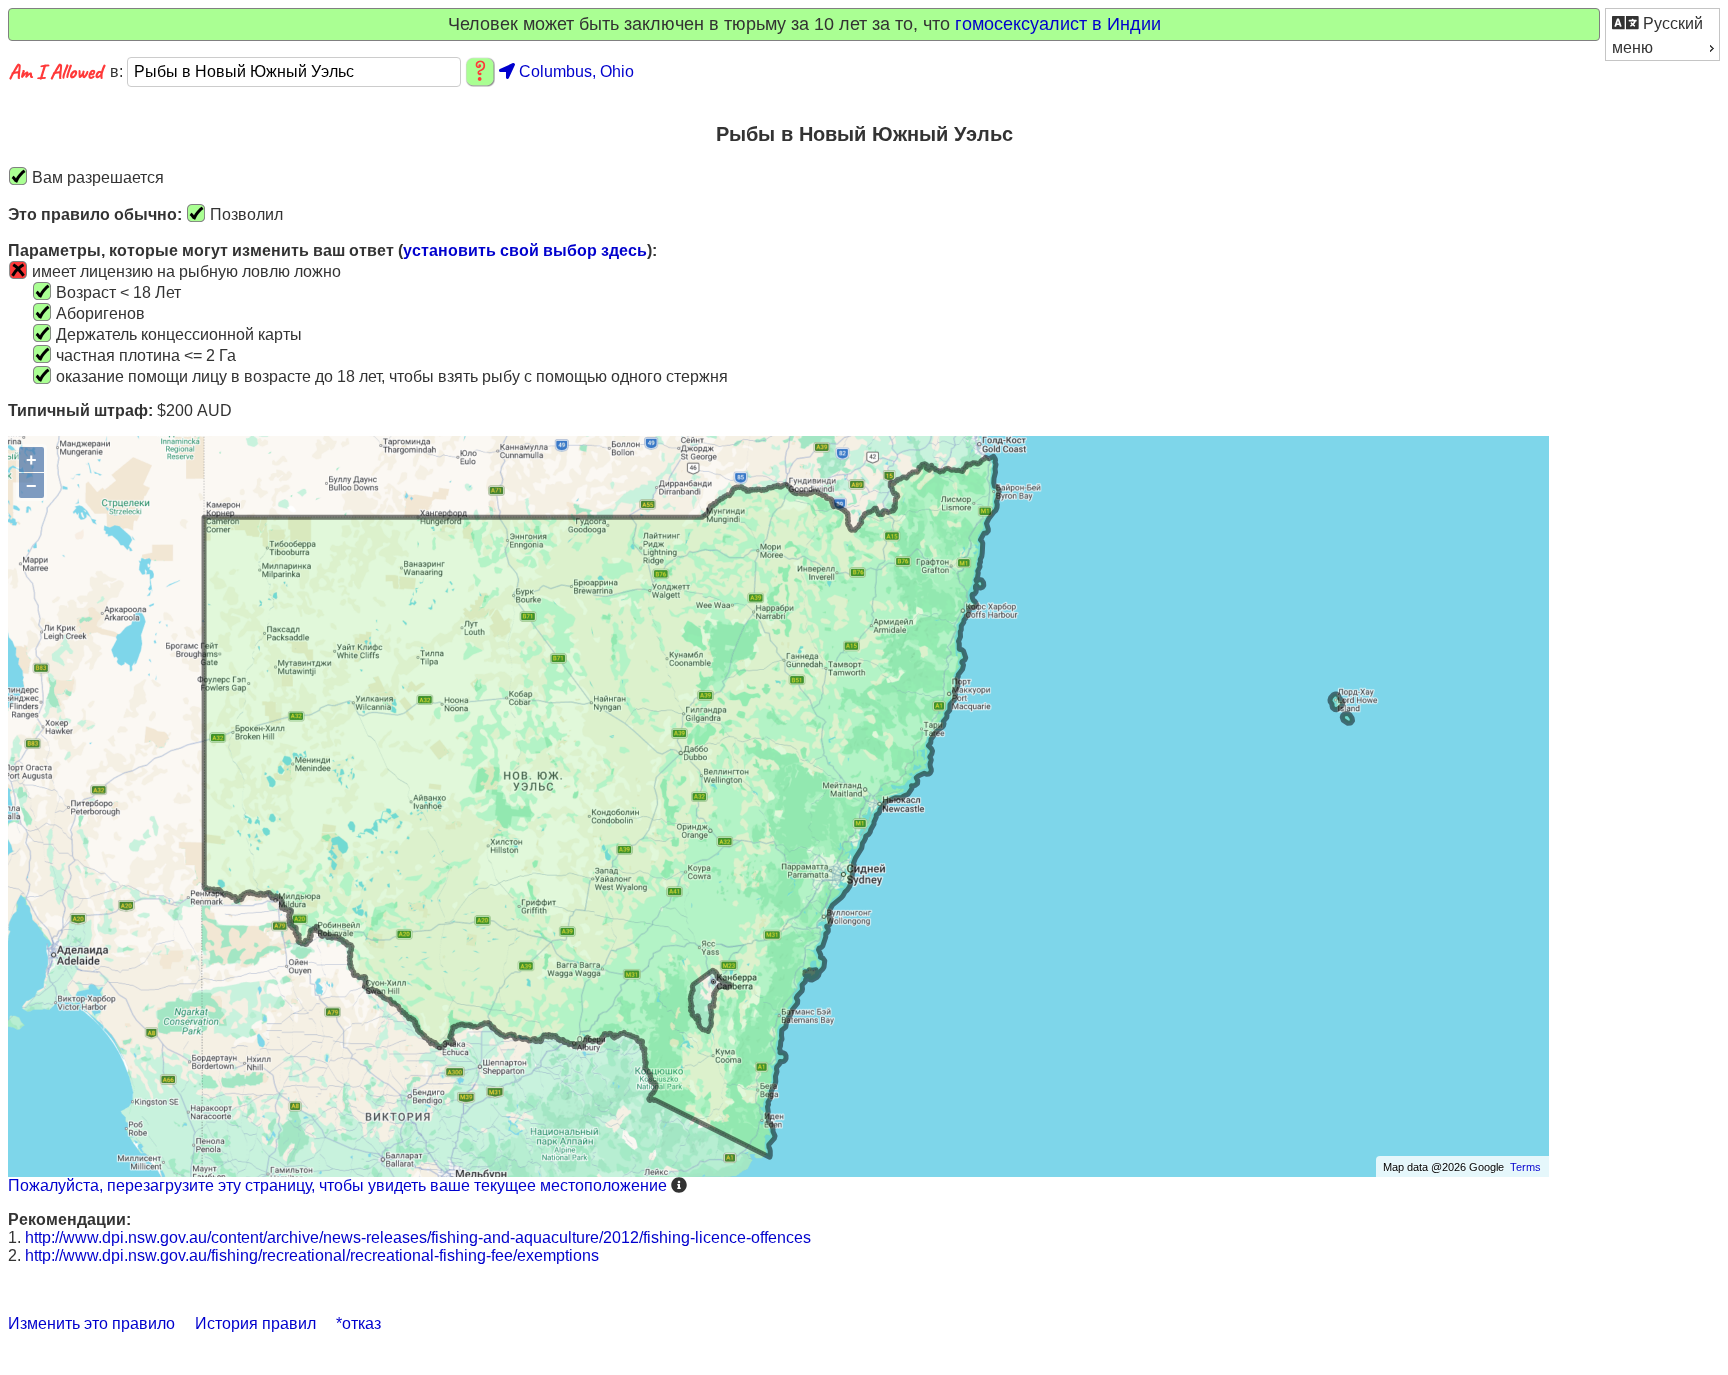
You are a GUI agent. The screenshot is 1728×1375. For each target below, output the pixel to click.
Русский (1671, 23)
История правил (255, 1323)
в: (118, 71)
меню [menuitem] (1632, 47)
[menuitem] (1662, 22)
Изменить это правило (91, 1323)
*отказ (358, 1323)
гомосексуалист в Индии (1058, 24)
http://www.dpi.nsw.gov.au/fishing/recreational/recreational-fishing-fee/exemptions (312, 1255)
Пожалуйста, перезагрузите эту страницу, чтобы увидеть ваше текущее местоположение (337, 1185)
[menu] (1662, 34)
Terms (1525, 1167)
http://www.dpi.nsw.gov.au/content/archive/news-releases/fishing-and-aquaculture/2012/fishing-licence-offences (418, 1237)
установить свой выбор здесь (525, 250)
